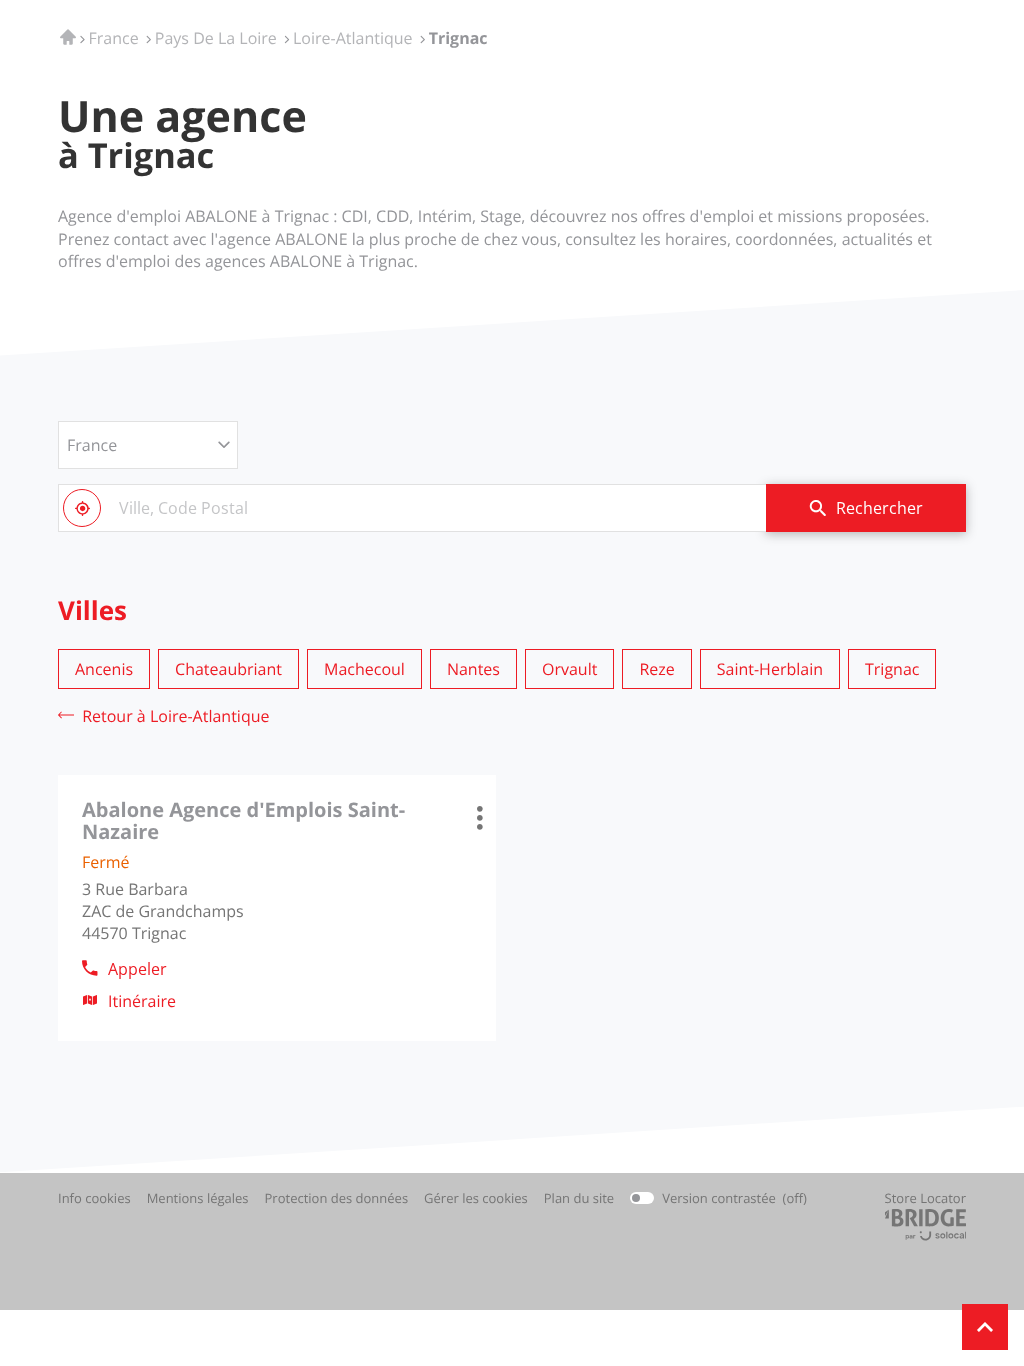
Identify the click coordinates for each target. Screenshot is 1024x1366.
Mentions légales (198, 1198)
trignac (892, 669)
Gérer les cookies (476, 1198)
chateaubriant (228, 669)
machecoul (364, 669)
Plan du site (579, 1198)
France (92, 445)
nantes (473, 669)
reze (656, 669)
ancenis (104, 669)
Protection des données (337, 1198)
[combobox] (412, 508)
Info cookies (94, 1198)
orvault (569, 669)
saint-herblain (770, 669)
